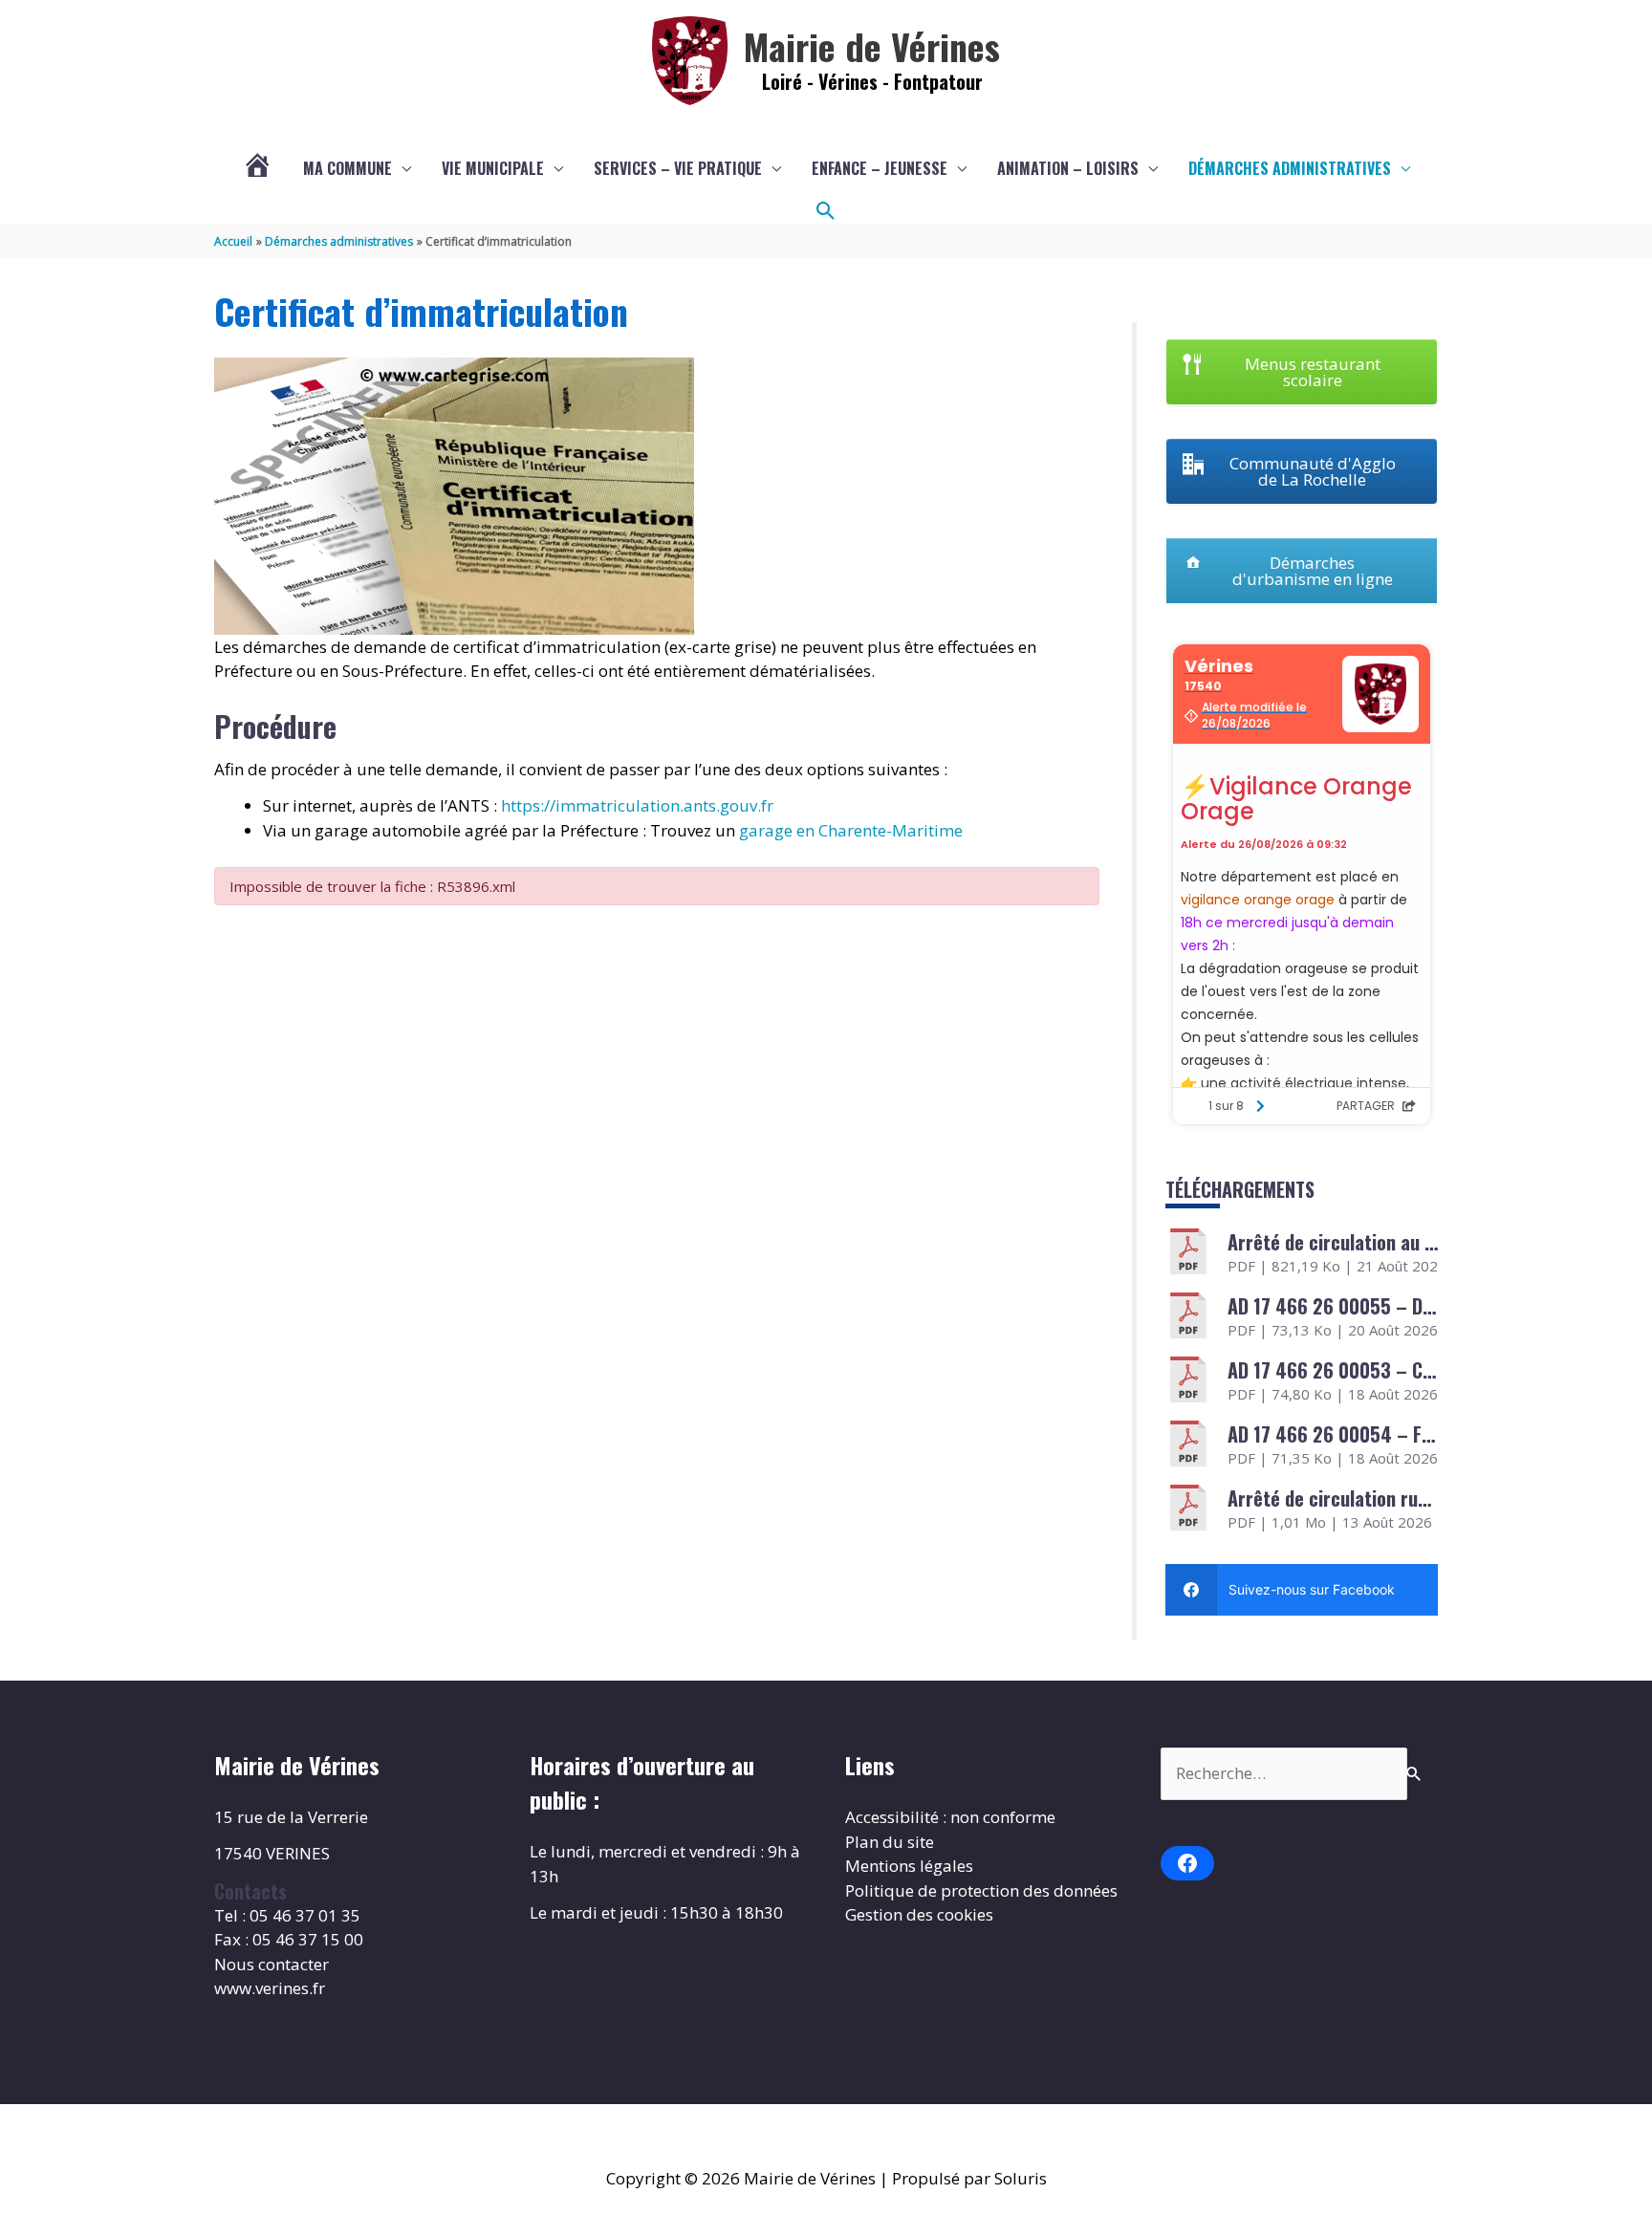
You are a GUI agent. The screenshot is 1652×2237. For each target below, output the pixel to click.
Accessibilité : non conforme (950, 1817)
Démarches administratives (1290, 168)
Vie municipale (493, 168)
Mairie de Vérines (872, 46)
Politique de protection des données (981, 1890)
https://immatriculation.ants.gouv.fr (637, 805)
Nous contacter (272, 1964)
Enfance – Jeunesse (880, 168)
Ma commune (348, 168)
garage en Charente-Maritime (851, 830)
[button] (826, 211)
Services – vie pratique (678, 168)
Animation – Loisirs (1068, 168)
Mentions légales (909, 1866)
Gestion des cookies (919, 1914)
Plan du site (890, 1842)
